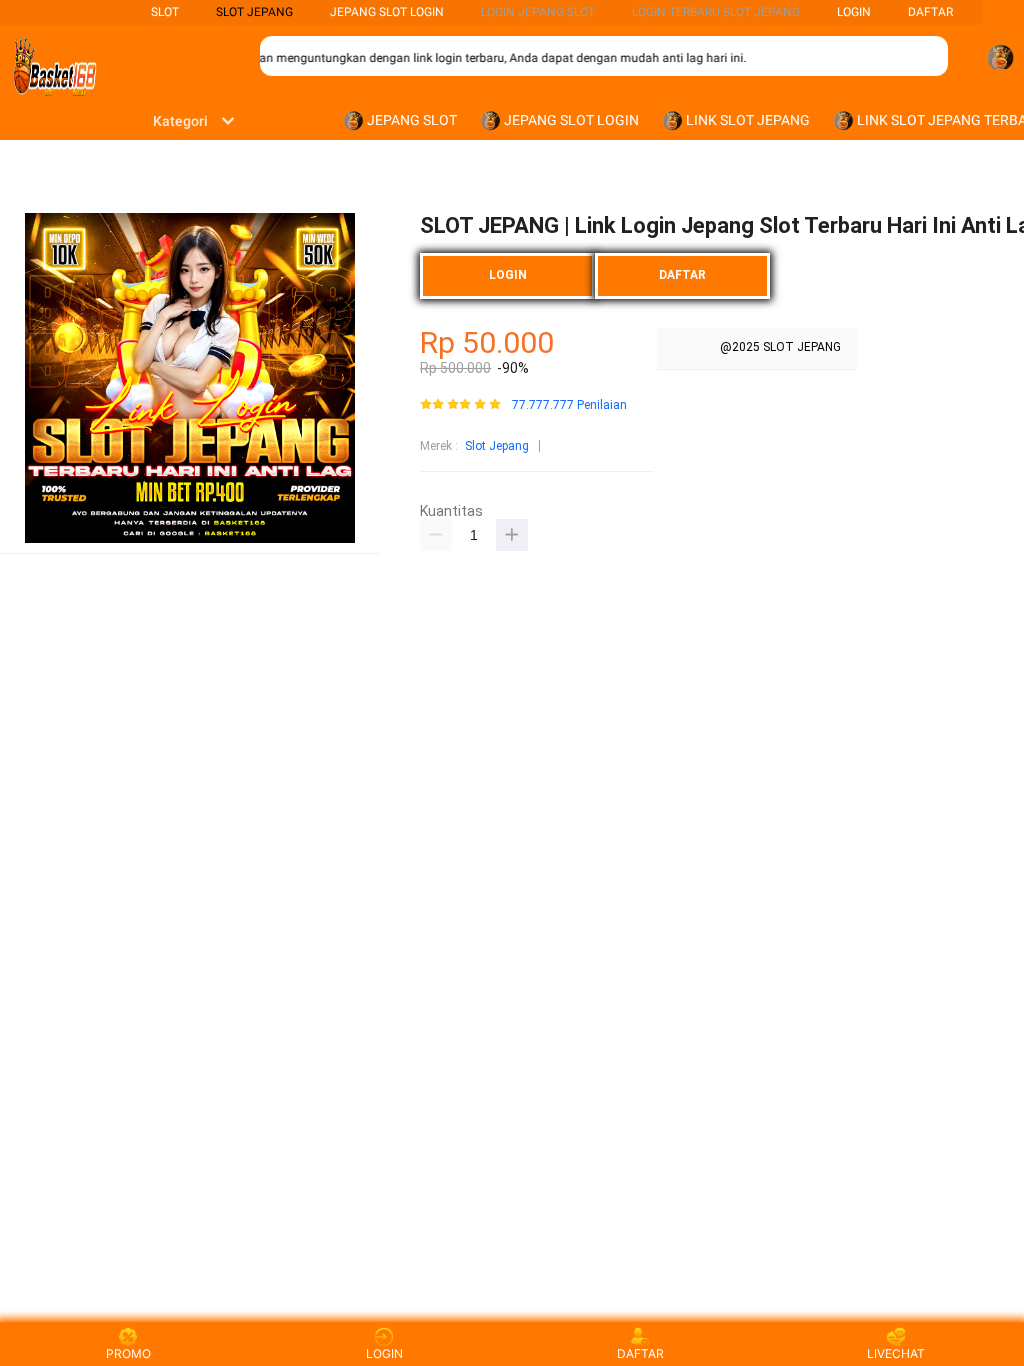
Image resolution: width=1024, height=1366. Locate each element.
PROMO (128, 1353)
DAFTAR (930, 12)
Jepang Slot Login (387, 12)
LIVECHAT (896, 1353)
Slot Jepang (497, 446)
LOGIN (854, 12)
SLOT (165, 12)
